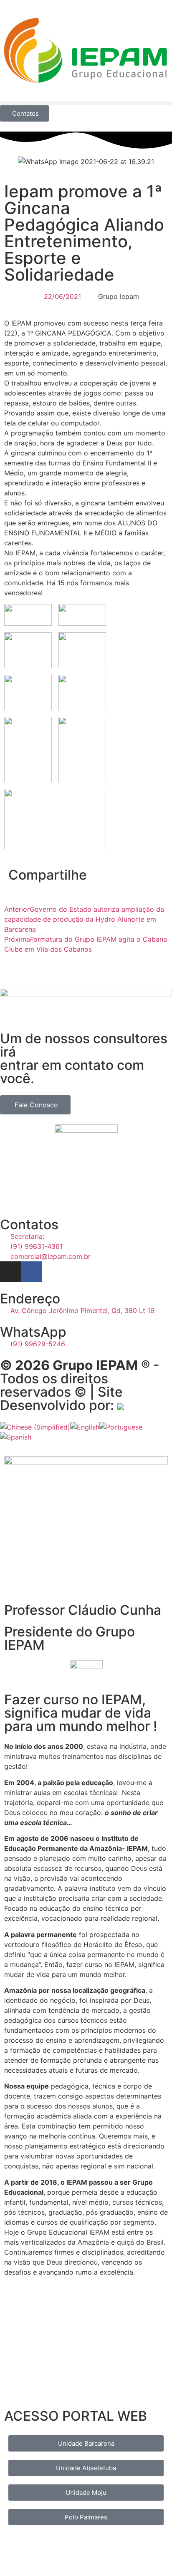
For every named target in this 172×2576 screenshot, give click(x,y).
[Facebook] (31, 1272)
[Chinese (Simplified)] (35, 1427)
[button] (86, 103)
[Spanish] (16, 1437)
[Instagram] (10, 1272)
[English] (85, 1427)
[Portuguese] (121, 1427)
